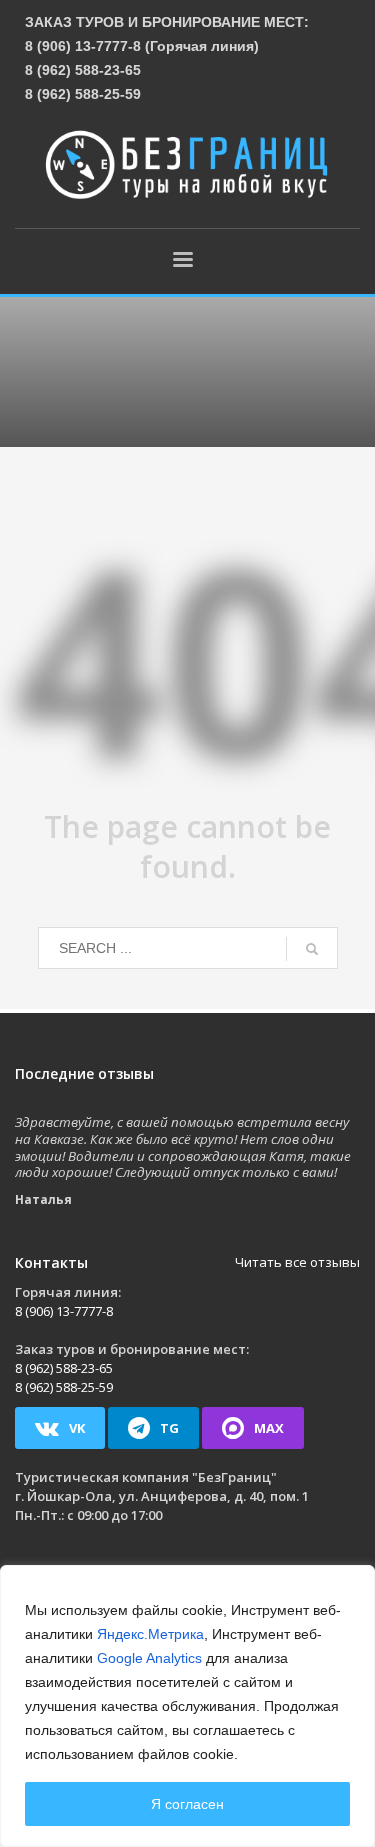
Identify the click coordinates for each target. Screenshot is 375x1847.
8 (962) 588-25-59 (83, 94)
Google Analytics (149, 1658)
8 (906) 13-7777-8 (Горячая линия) (142, 46)
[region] (187, 1706)
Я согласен (187, 1804)
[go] (312, 949)
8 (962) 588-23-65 (83, 70)
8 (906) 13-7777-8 (64, 1311)
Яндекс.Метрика (150, 1634)
